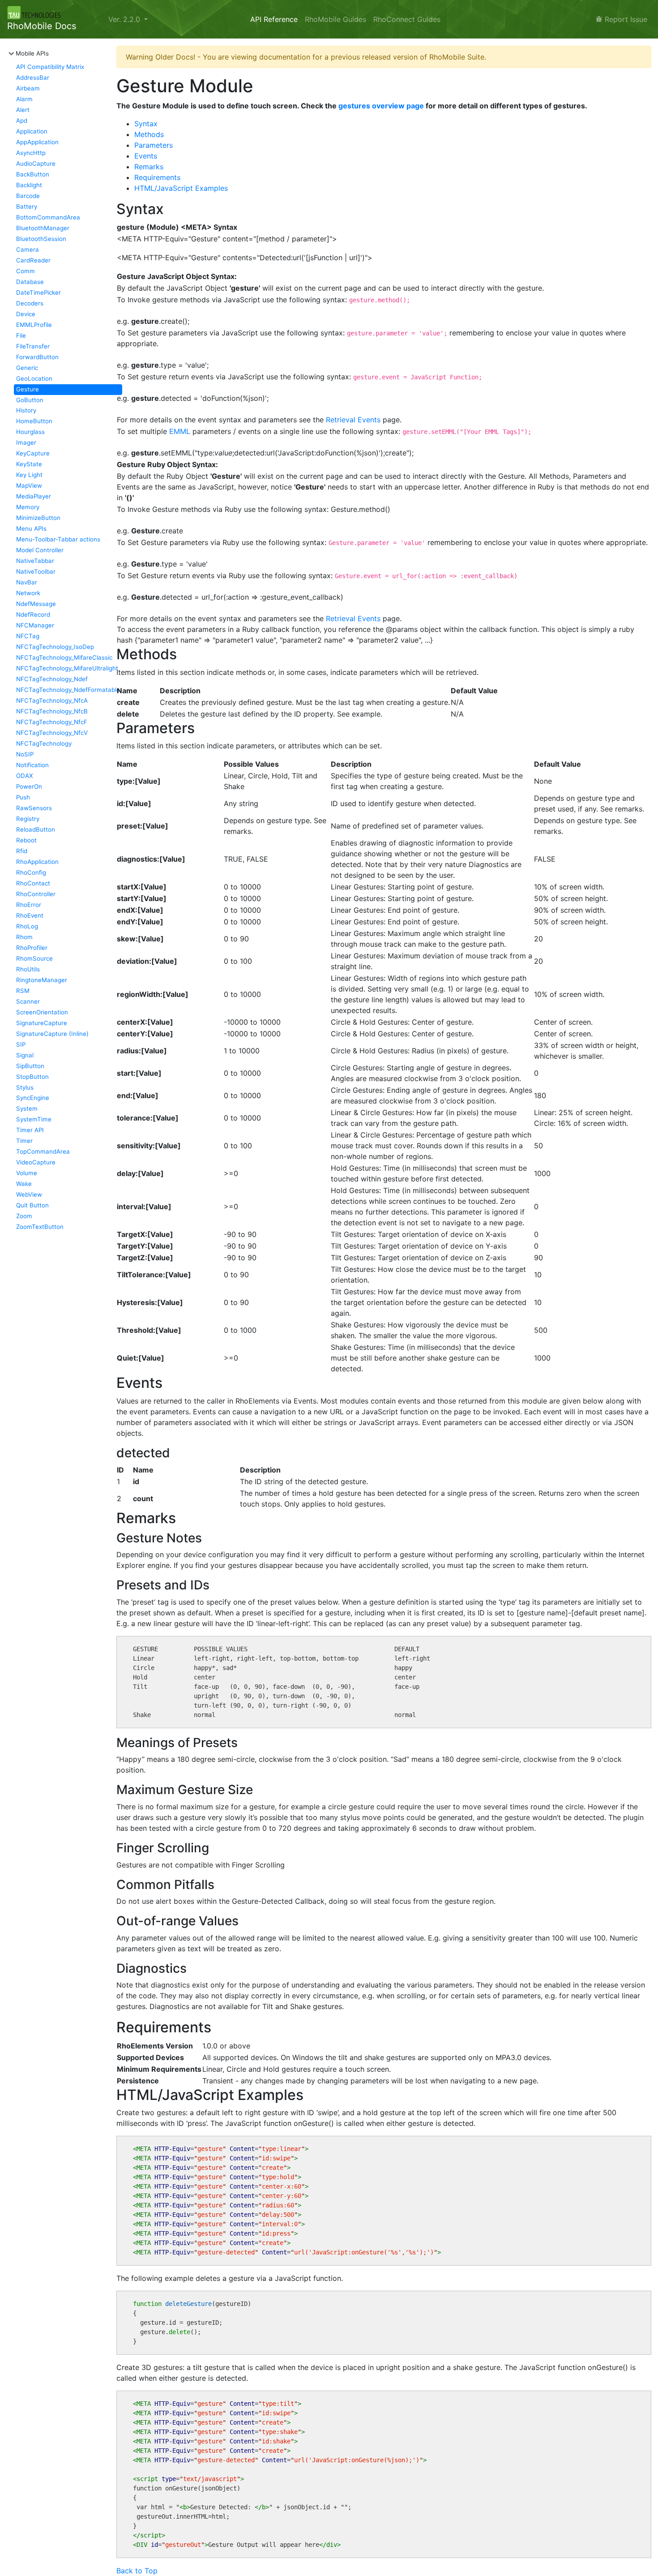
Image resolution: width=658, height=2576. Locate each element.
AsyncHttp (31, 153)
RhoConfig (31, 872)
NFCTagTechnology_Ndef (52, 679)
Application (32, 131)
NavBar (27, 582)
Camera (28, 249)
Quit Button (32, 1205)
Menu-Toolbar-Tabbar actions (58, 539)
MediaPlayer (34, 496)
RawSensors (34, 808)
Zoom (24, 1216)
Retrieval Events (353, 420)
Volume (27, 1173)
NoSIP (25, 754)
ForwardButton (37, 357)
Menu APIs (31, 528)
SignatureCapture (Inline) (52, 1034)
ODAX (25, 776)
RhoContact (33, 883)
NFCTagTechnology (44, 743)
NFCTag (28, 636)
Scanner (28, 1001)
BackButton (33, 174)
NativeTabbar (35, 561)
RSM (23, 991)
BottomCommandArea (48, 217)
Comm (26, 271)
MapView (29, 485)
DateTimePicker (38, 292)
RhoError (29, 905)
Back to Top (137, 2571)
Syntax (146, 124)
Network (28, 593)
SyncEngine (33, 1098)
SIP (21, 1044)
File (21, 335)
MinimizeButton (38, 518)
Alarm (24, 99)
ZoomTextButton (40, 1227)
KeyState (29, 464)
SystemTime (34, 1119)
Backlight (29, 185)
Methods (149, 134)
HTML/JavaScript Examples (181, 188)
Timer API (30, 1130)
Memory (28, 507)
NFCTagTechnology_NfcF (52, 722)
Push (23, 797)
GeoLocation (34, 378)
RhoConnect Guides (407, 19)
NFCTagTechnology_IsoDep (55, 647)
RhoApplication (37, 862)
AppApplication (37, 142)
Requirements (157, 177)
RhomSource (34, 958)
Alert (23, 110)
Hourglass (30, 432)
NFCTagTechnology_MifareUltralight (67, 668)
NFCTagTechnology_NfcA (52, 700)
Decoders (30, 303)
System (27, 1108)
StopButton (32, 1077)
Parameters (154, 145)
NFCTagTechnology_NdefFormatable (68, 690)
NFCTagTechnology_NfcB (52, 711)
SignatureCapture (42, 1023)
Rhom (24, 937)
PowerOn (29, 786)
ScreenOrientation (42, 1012)
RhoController (36, 894)
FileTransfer (33, 346)
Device (26, 314)
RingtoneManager (42, 980)
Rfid (22, 851)
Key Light (29, 475)
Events (146, 156)
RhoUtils (28, 969)
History (26, 410)
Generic (27, 368)
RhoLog (27, 926)
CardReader (33, 260)
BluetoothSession (41, 239)
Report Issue (625, 19)
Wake (24, 1184)
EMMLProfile (34, 325)
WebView (29, 1194)
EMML (180, 431)
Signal (25, 1055)
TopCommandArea (43, 1151)
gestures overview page (381, 106)
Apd (22, 120)
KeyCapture (33, 453)
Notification (32, 765)
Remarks (149, 167)
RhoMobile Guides (335, 19)
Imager (26, 442)
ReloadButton (36, 829)
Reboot (26, 840)
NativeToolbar (36, 571)
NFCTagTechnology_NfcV (52, 733)
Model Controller (40, 550)
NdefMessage (36, 604)
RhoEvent (30, 915)
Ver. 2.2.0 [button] (125, 19)
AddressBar (33, 77)
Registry (28, 819)
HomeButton (34, 421)
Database (30, 282)
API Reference (274, 19)
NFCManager (35, 625)
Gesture (28, 389)
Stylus (25, 1087)
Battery (27, 206)
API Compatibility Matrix (50, 67)
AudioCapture (36, 163)
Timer (24, 1141)
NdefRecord (33, 614)
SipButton (30, 1066)
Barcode (28, 196)
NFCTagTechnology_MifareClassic (64, 657)
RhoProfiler (32, 948)
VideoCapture (36, 1162)
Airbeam (28, 88)
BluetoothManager (43, 228)
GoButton (30, 400)
